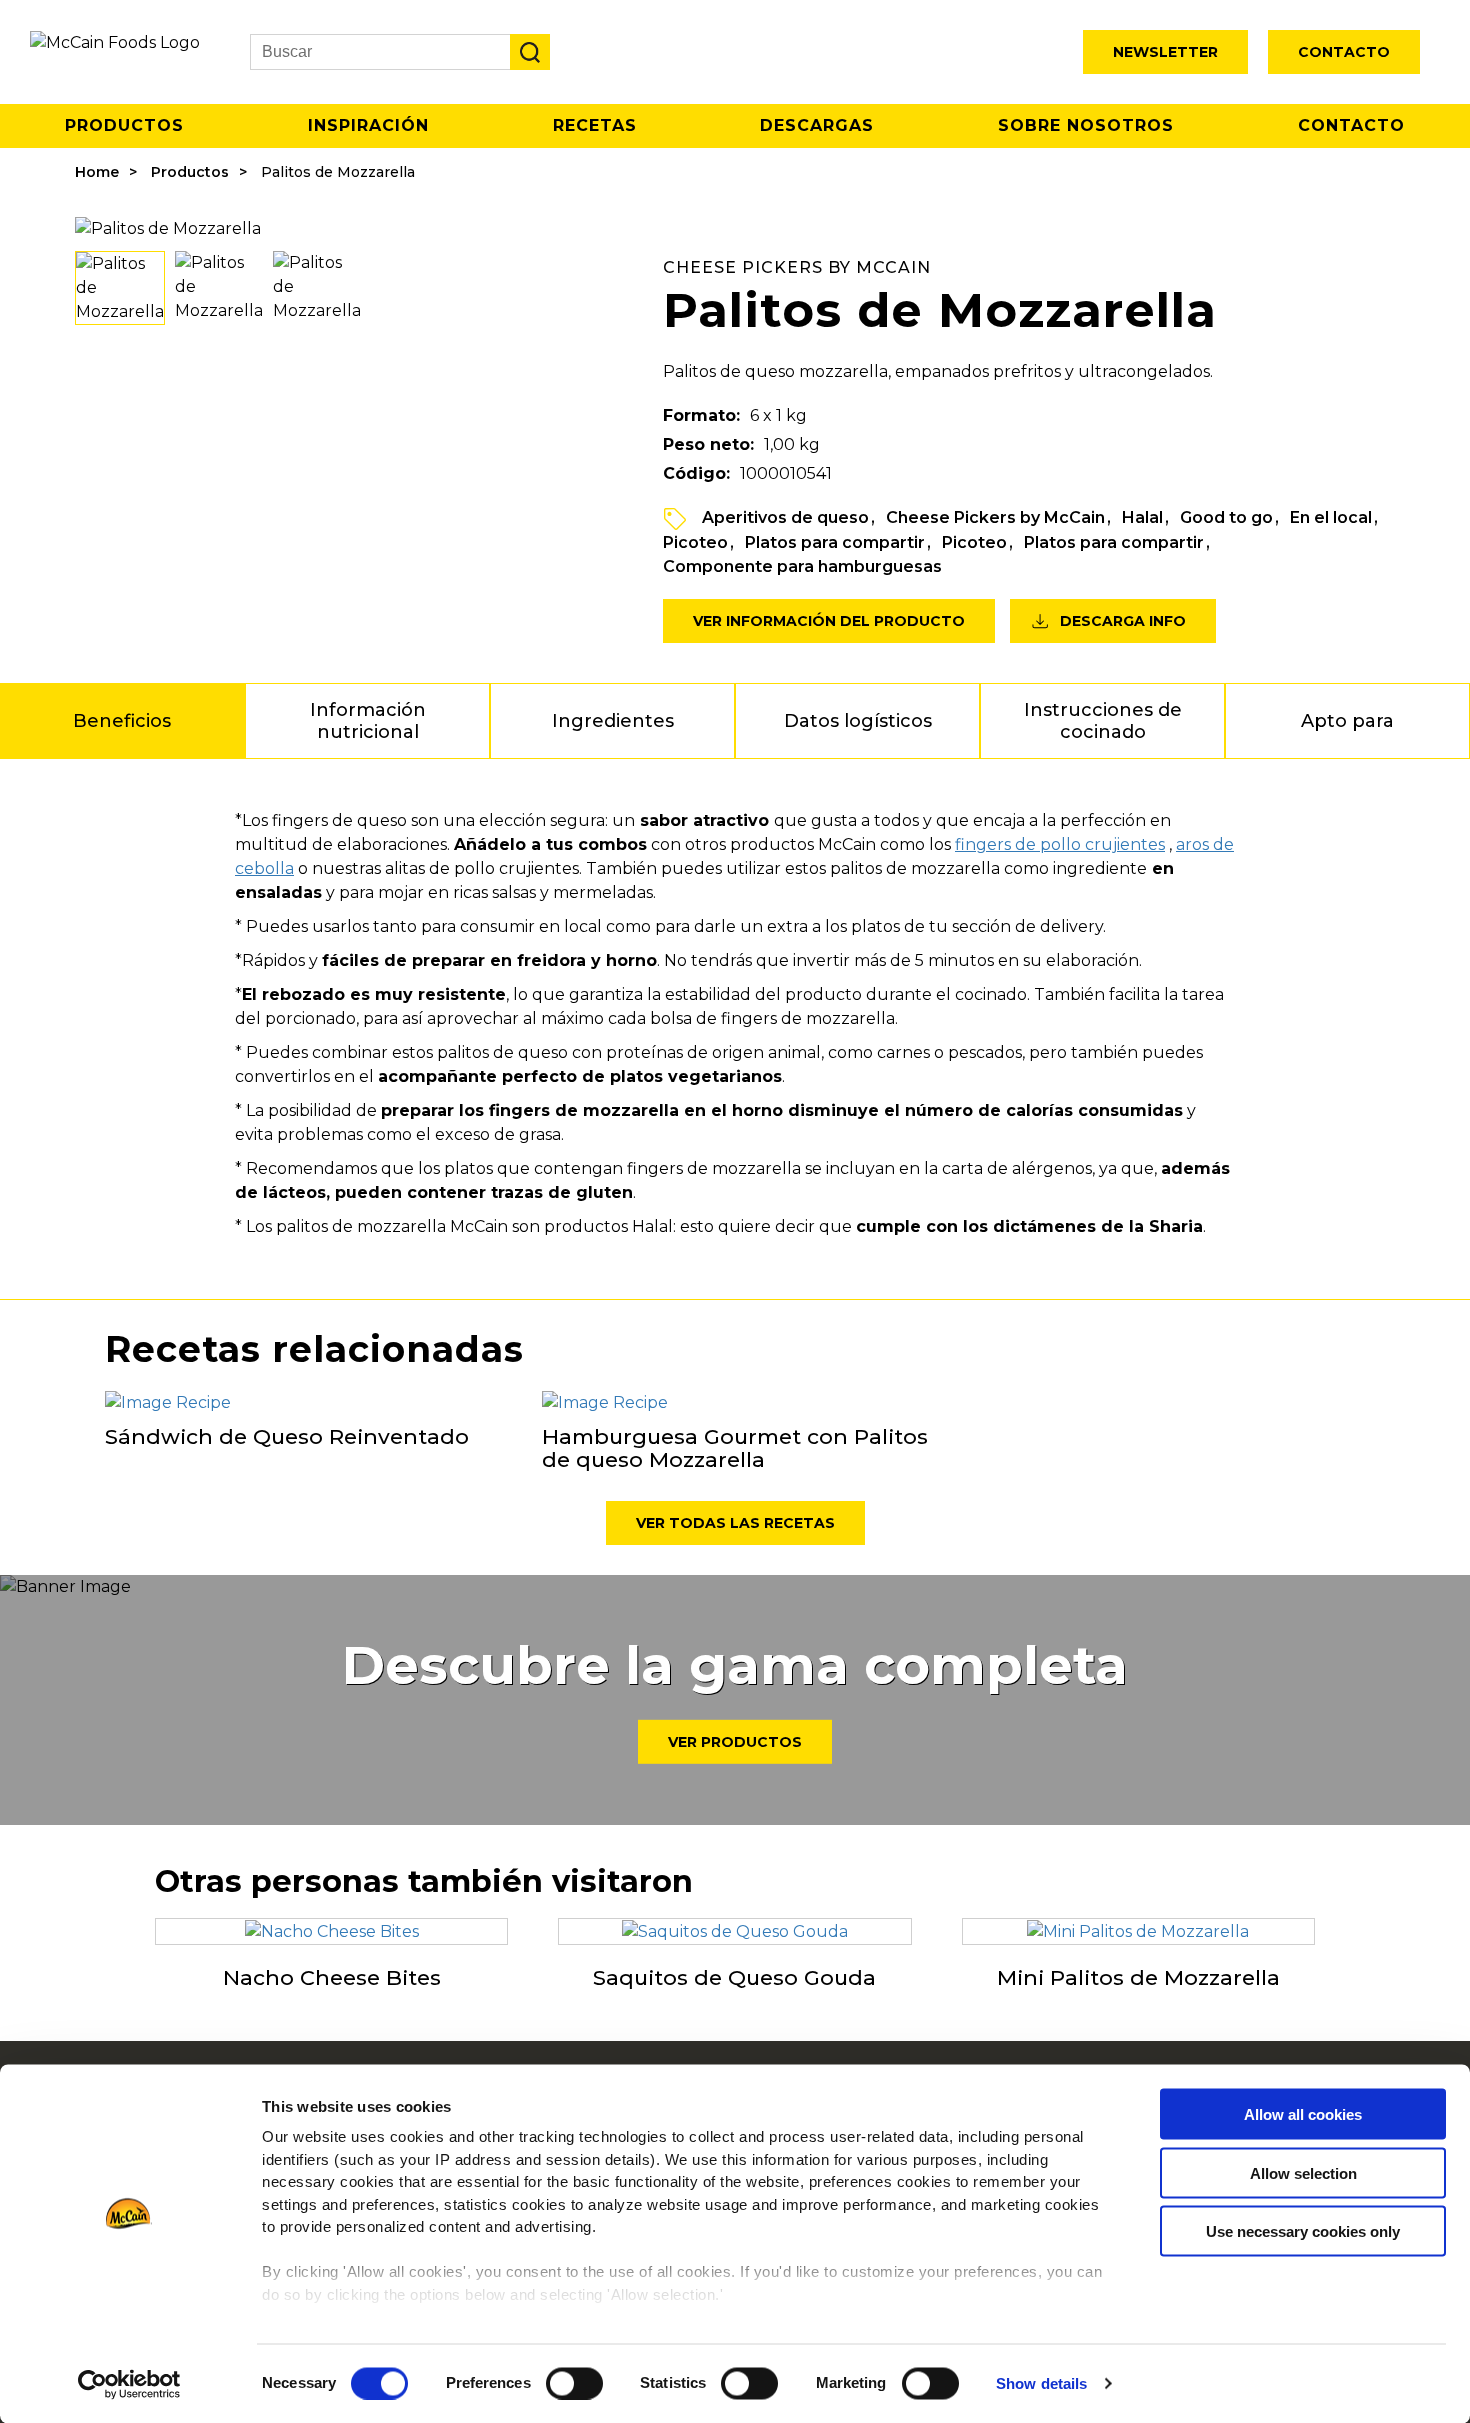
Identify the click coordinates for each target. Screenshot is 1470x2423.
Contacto (1344, 52)
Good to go (1226, 517)
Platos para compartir (835, 542)
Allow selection (1303, 2172)
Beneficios (122, 721)
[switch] (574, 2383)
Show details (1041, 2383)
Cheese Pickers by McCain (995, 517)
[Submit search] (530, 52)
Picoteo (695, 542)
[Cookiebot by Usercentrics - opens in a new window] (129, 2384)
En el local (1331, 517)
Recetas (595, 125)
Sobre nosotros (1086, 125)
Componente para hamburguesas (802, 566)
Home (97, 172)
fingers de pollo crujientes (1060, 844)
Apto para (1347, 721)
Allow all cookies (1303, 2114)
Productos (124, 125)
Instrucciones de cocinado (1103, 721)
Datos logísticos (858, 721)
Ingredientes (613, 721)
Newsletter (1165, 52)
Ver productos (735, 1742)
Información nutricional (368, 721)
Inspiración (368, 125)
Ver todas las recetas (735, 1523)
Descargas (817, 125)
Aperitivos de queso (785, 517)
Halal (1142, 517)
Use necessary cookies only (1303, 2231)
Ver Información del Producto (829, 621)
